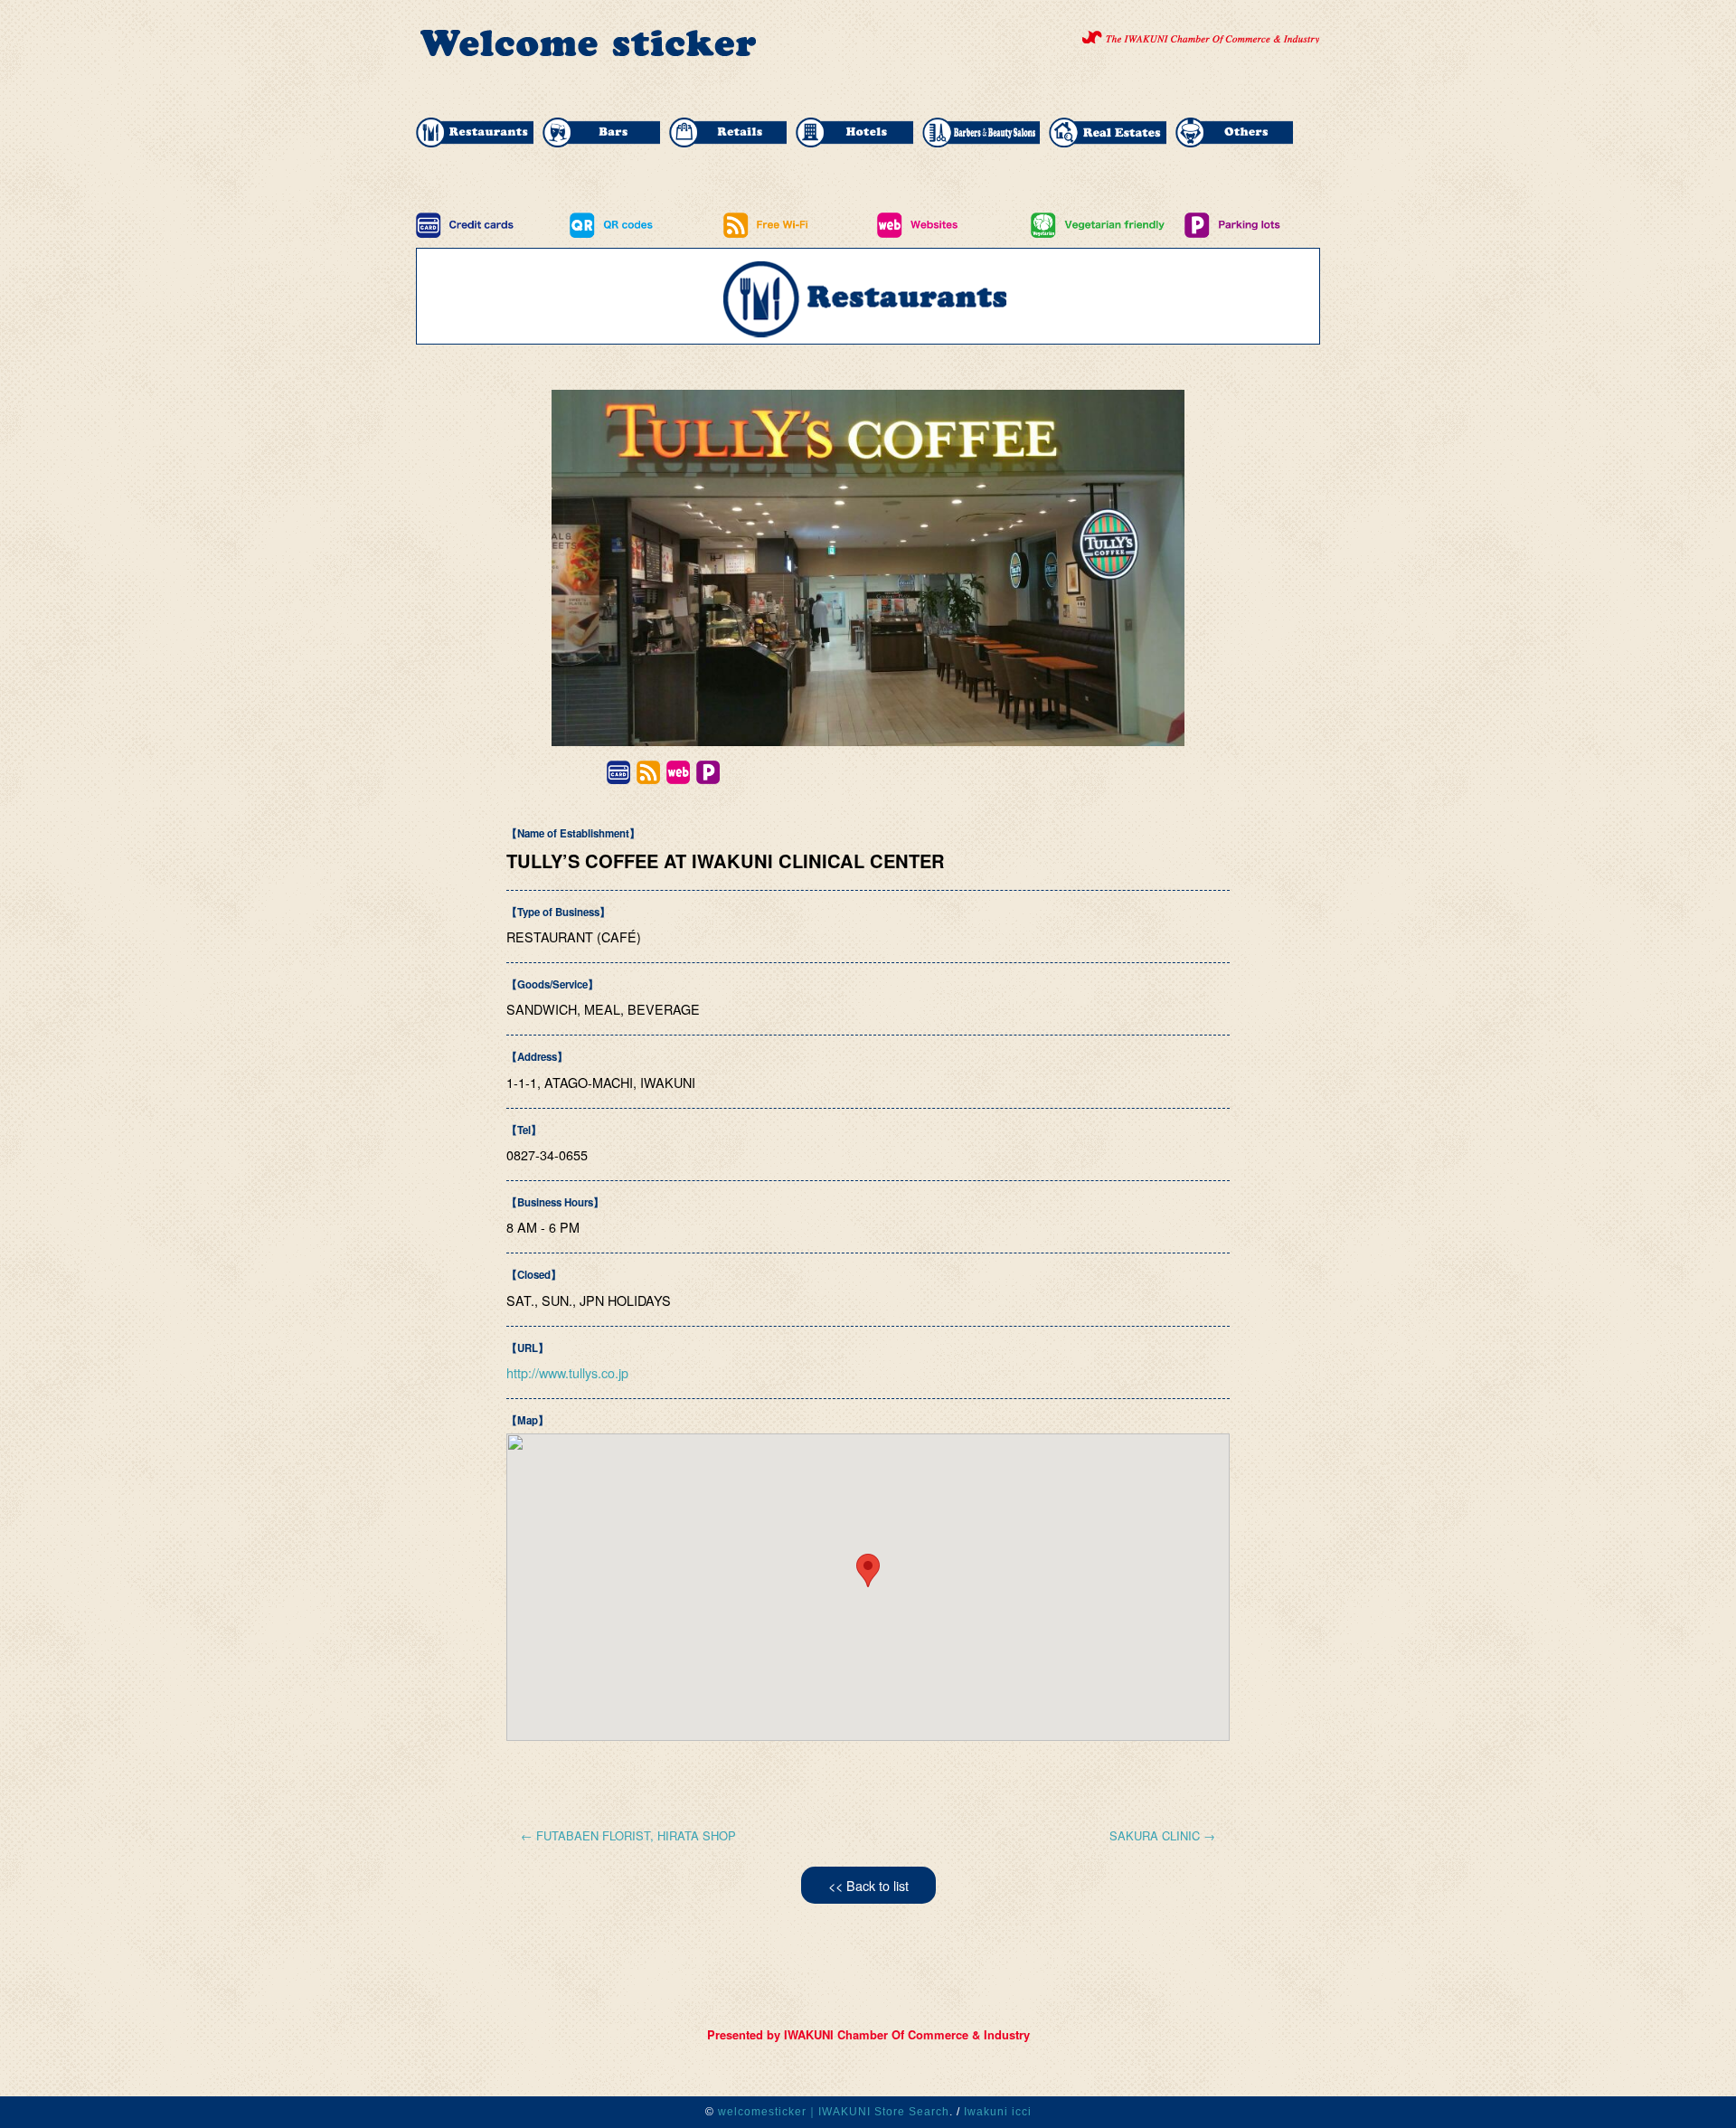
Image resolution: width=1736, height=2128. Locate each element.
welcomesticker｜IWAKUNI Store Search (834, 2112)
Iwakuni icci (998, 2112)
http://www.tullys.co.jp (567, 1372)
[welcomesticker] (588, 53)
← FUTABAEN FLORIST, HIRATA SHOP (628, 1835)
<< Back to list (868, 1885)
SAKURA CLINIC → (1162, 1835)
